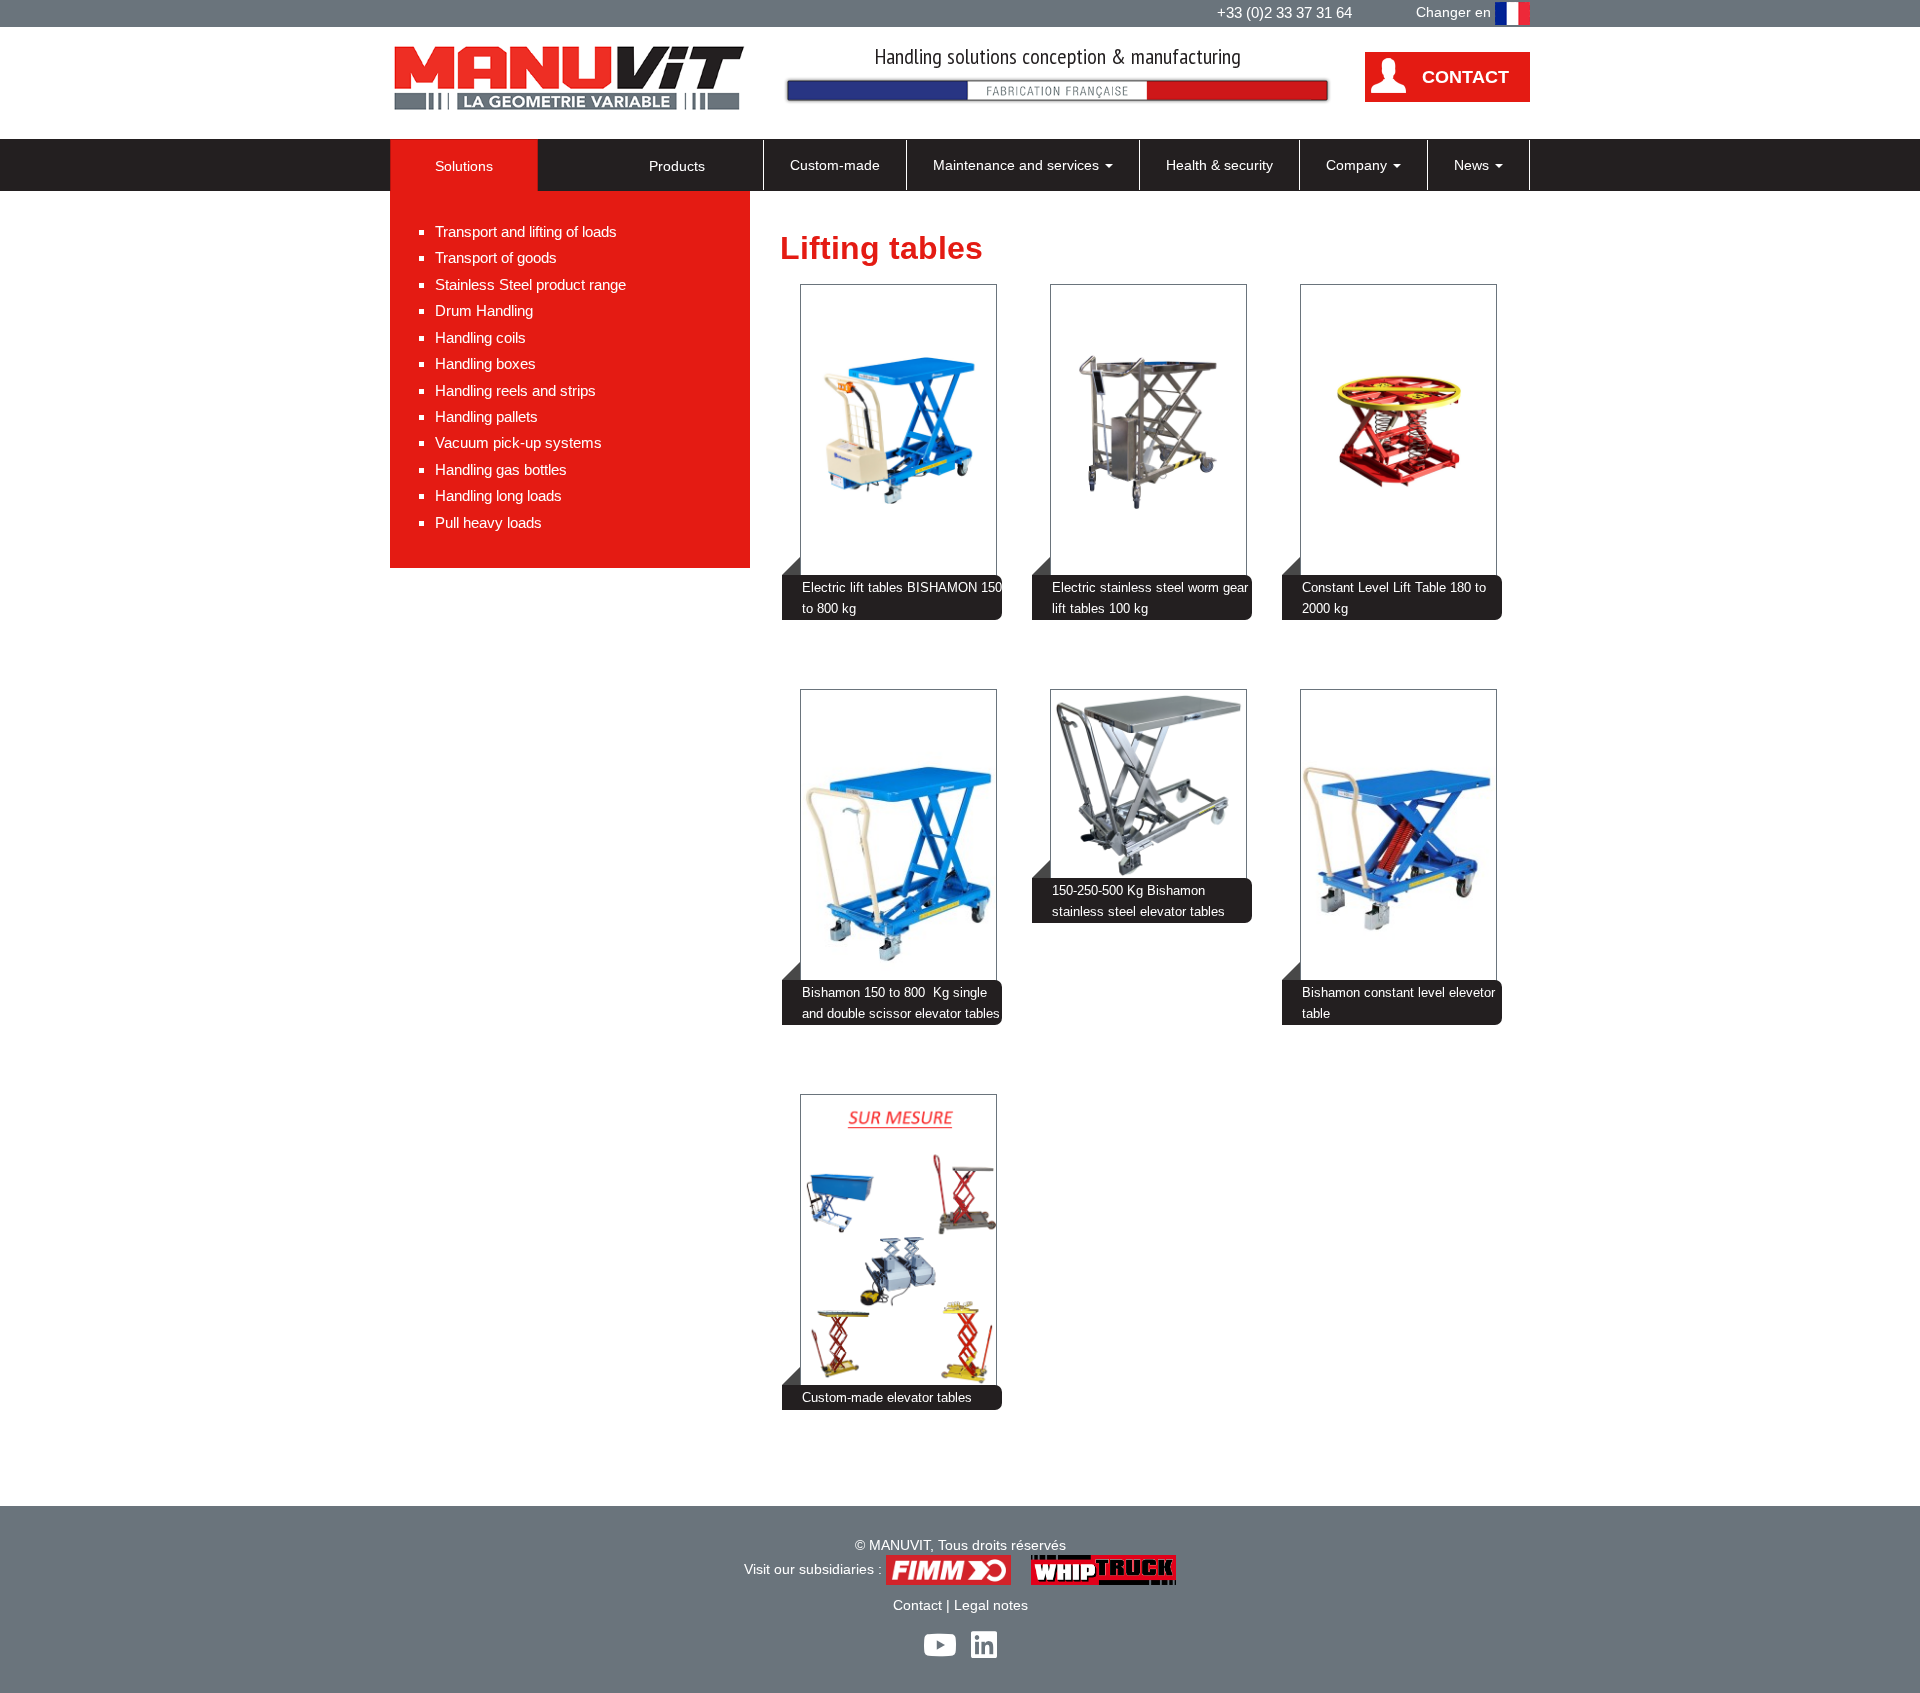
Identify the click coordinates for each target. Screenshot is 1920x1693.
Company (1358, 165)
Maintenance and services (1018, 165)
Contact (917, 1605)
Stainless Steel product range (530, 284)
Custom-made (835, 165)
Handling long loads (498, 495)
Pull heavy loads (488, 522)
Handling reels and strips (515, 390)
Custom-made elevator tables (887, 1397)
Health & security (1219, 165)
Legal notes (991, 1605)
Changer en (1455, 12)
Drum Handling (484, 310)
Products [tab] (677, 166)
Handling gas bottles (501, 469)
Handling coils (480, 337)
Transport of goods (496, 257)
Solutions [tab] (464, 166)
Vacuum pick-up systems (518, 442)
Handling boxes (485, 363)
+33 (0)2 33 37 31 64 (1284, 12)
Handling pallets (486, 416)
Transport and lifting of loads (526, 231)
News (1473, 165)
